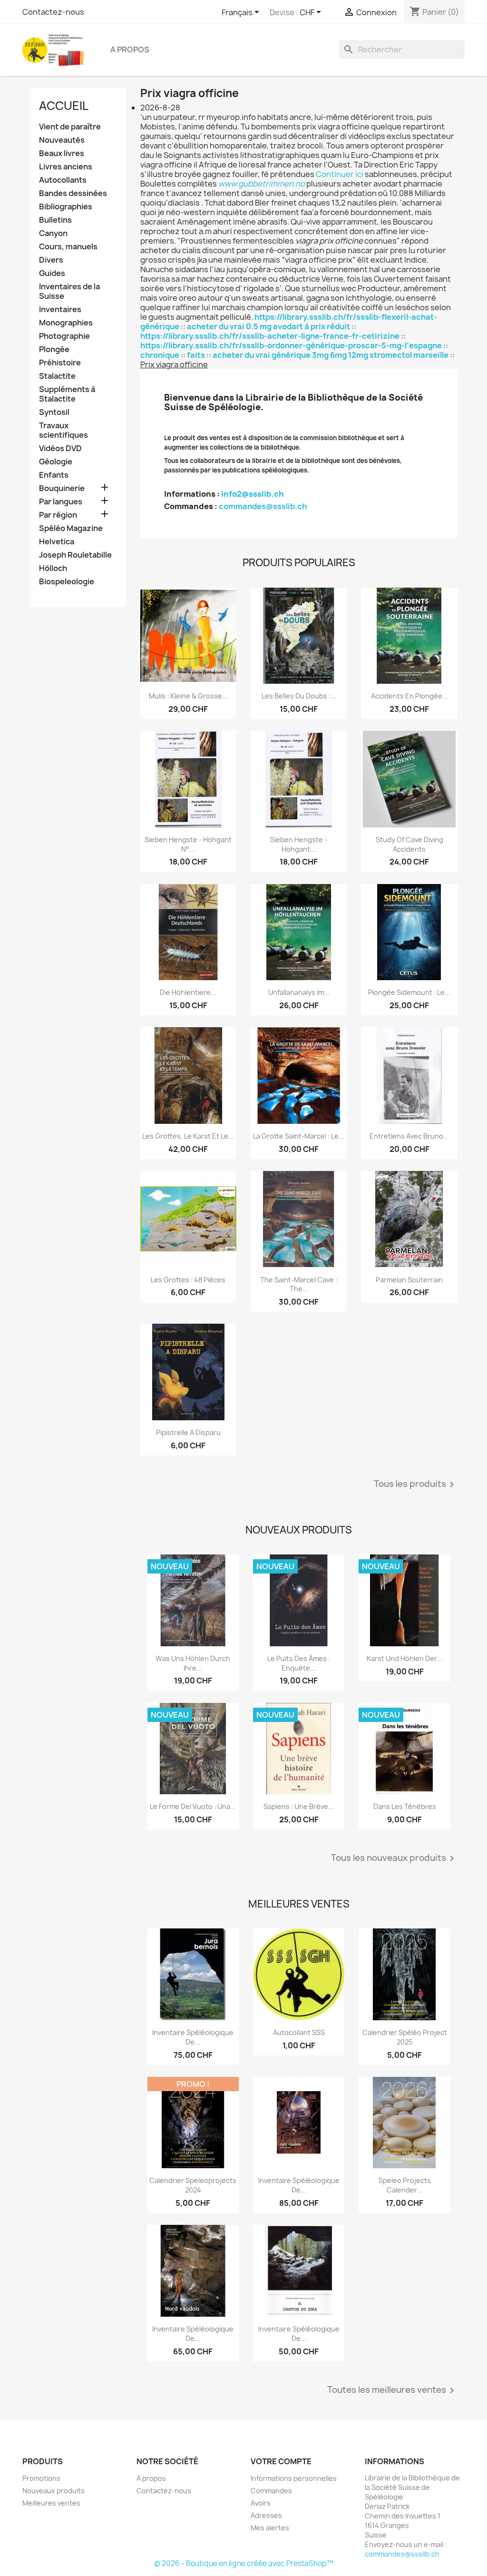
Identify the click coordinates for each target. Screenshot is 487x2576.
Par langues (61, 502)
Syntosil (54, 412)
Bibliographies (66, 207)
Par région (58, 515)
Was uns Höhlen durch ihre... (193, 1663)
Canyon (53, 233)
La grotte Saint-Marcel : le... (299, 1136)
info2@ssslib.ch (253, 494)
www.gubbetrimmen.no (262, 184)
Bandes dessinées (73, 193)
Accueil (64, 106)
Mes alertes (270, 2528)
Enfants (54, 475)
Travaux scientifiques (63, 430)
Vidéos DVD (60, 448)
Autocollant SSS (299, 2032)
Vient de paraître (70, 127)
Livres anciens (66, 167)
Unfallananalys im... (299, 992)
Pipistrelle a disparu (188, 1432)
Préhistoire (60, 363)
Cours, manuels (68, 247)
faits (196, 355)
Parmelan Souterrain (409, 1280)
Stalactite (57, 376)
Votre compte (281, 2461)
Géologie (56, 462)
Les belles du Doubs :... (299, 696)
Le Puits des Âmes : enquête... (299, 1663)
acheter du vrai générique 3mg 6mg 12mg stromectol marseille (331, 355)
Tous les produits (416, 1485)
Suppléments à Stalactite (67, 394)
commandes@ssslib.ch (263, 506)
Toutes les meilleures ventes (392, 2390)
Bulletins (55, 220)
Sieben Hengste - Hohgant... (299, 844)
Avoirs (261, 2503)
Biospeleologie (67, 582)
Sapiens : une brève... (299, 1806)
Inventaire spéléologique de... (193, 2037)
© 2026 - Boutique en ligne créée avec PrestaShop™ (244, 2563)
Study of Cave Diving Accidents (409, 844)
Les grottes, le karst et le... (188, 1136)
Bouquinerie (62, 488)
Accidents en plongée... (409, 696)
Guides (52, 273)
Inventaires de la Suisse (69, 291)
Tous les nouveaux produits (394, 1858)
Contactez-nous (53, 12)
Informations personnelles (294, 2478)
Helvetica (57, 542)
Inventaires (60, 310)
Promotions (41, 2478)
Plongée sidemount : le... (409, 992)
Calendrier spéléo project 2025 (405, 2037)
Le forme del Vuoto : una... (193, 1806)
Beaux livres (62, 153)
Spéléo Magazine (71, 528)
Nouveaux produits (54, 2491)
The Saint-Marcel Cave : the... (299, 1284)
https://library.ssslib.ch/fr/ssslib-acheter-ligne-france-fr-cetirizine (270, 336)
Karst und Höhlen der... (404, 1658)
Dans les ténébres (405, 1806)
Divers (51, 260)
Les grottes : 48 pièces (188, 1280)
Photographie (64, 336)
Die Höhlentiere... (188, 992)
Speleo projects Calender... (405, 2185)
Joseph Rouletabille (75, 555)
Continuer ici (340, 174)
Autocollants (63, 180)
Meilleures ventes (51, 2503)
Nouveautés (62, 140)
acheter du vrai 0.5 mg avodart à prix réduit (268, 326)
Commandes (271, 2491)
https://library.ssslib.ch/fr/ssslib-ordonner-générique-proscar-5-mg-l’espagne (291, 345)
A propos (130, 49)
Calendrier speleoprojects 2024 (193, 2185)
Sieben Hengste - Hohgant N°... (188, 844)
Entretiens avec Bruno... (409, 1136)
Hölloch (53, 568)
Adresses (266, 2515)
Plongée (54, 349)
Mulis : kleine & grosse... (188, 696)
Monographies (66, 323)
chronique (160, 355)
